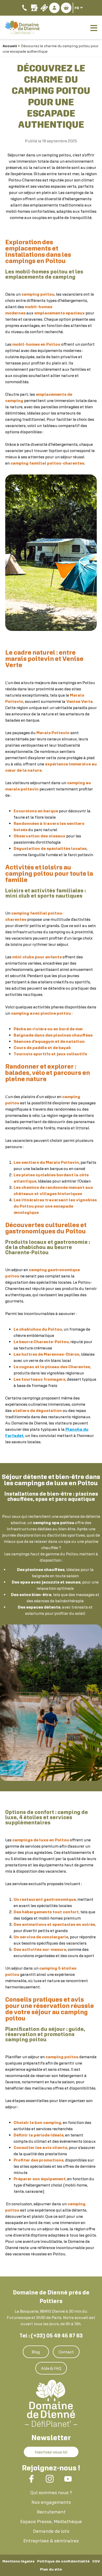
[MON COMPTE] (54, 8)
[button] (66, 8)
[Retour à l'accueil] (51, 2403)
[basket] (66, 8)
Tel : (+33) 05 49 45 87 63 (51, 2336)
